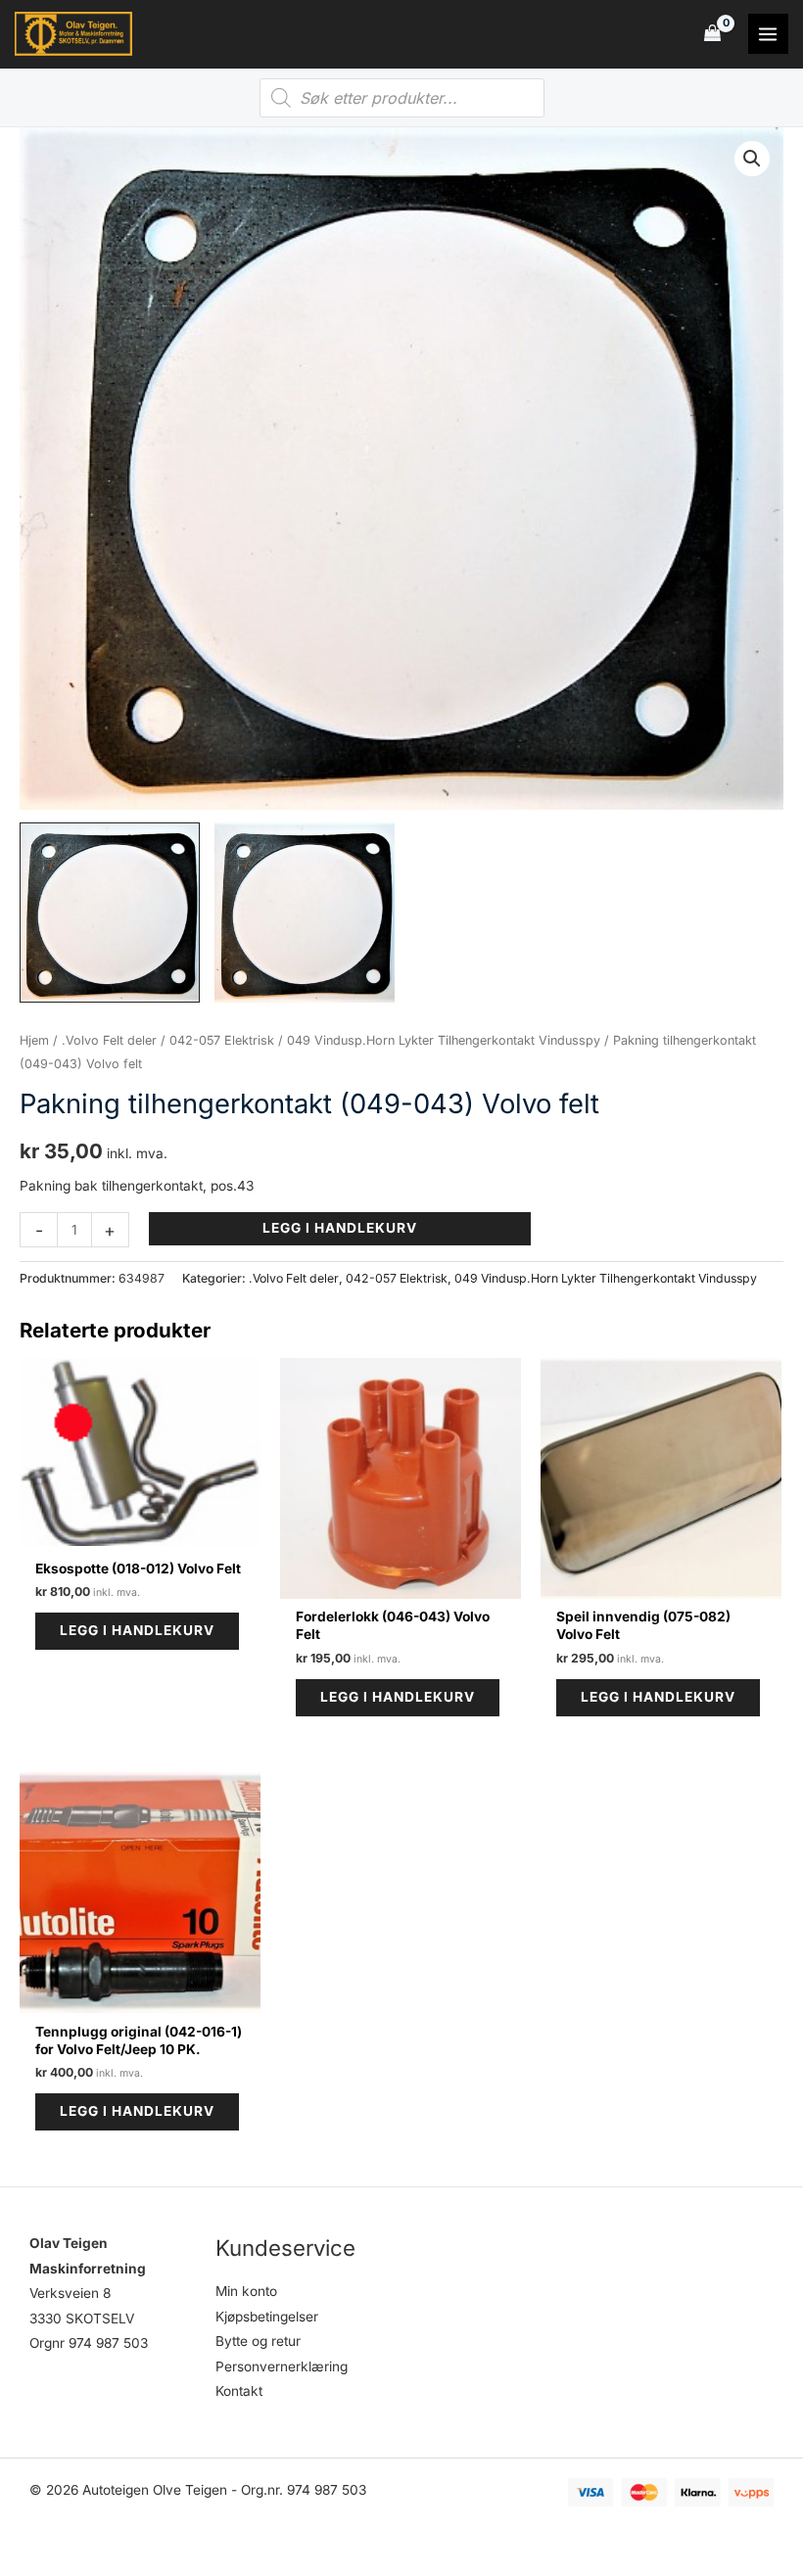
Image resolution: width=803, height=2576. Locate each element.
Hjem (34, 1040)
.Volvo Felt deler (109, 1040)
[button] (752, 159)
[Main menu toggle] (768, 34)
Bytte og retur (258, 2341)
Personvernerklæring (282, 2366)
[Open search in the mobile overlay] (402, 98)
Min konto (246, 2291)
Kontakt (239, 2391)
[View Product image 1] (110, 913)
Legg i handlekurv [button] (137, 1630)
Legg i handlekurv (340, 1228)
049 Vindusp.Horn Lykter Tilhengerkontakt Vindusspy (444, 1040)
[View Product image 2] (305, 913)
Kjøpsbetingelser (267, 2317)
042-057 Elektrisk (222, 1040)
